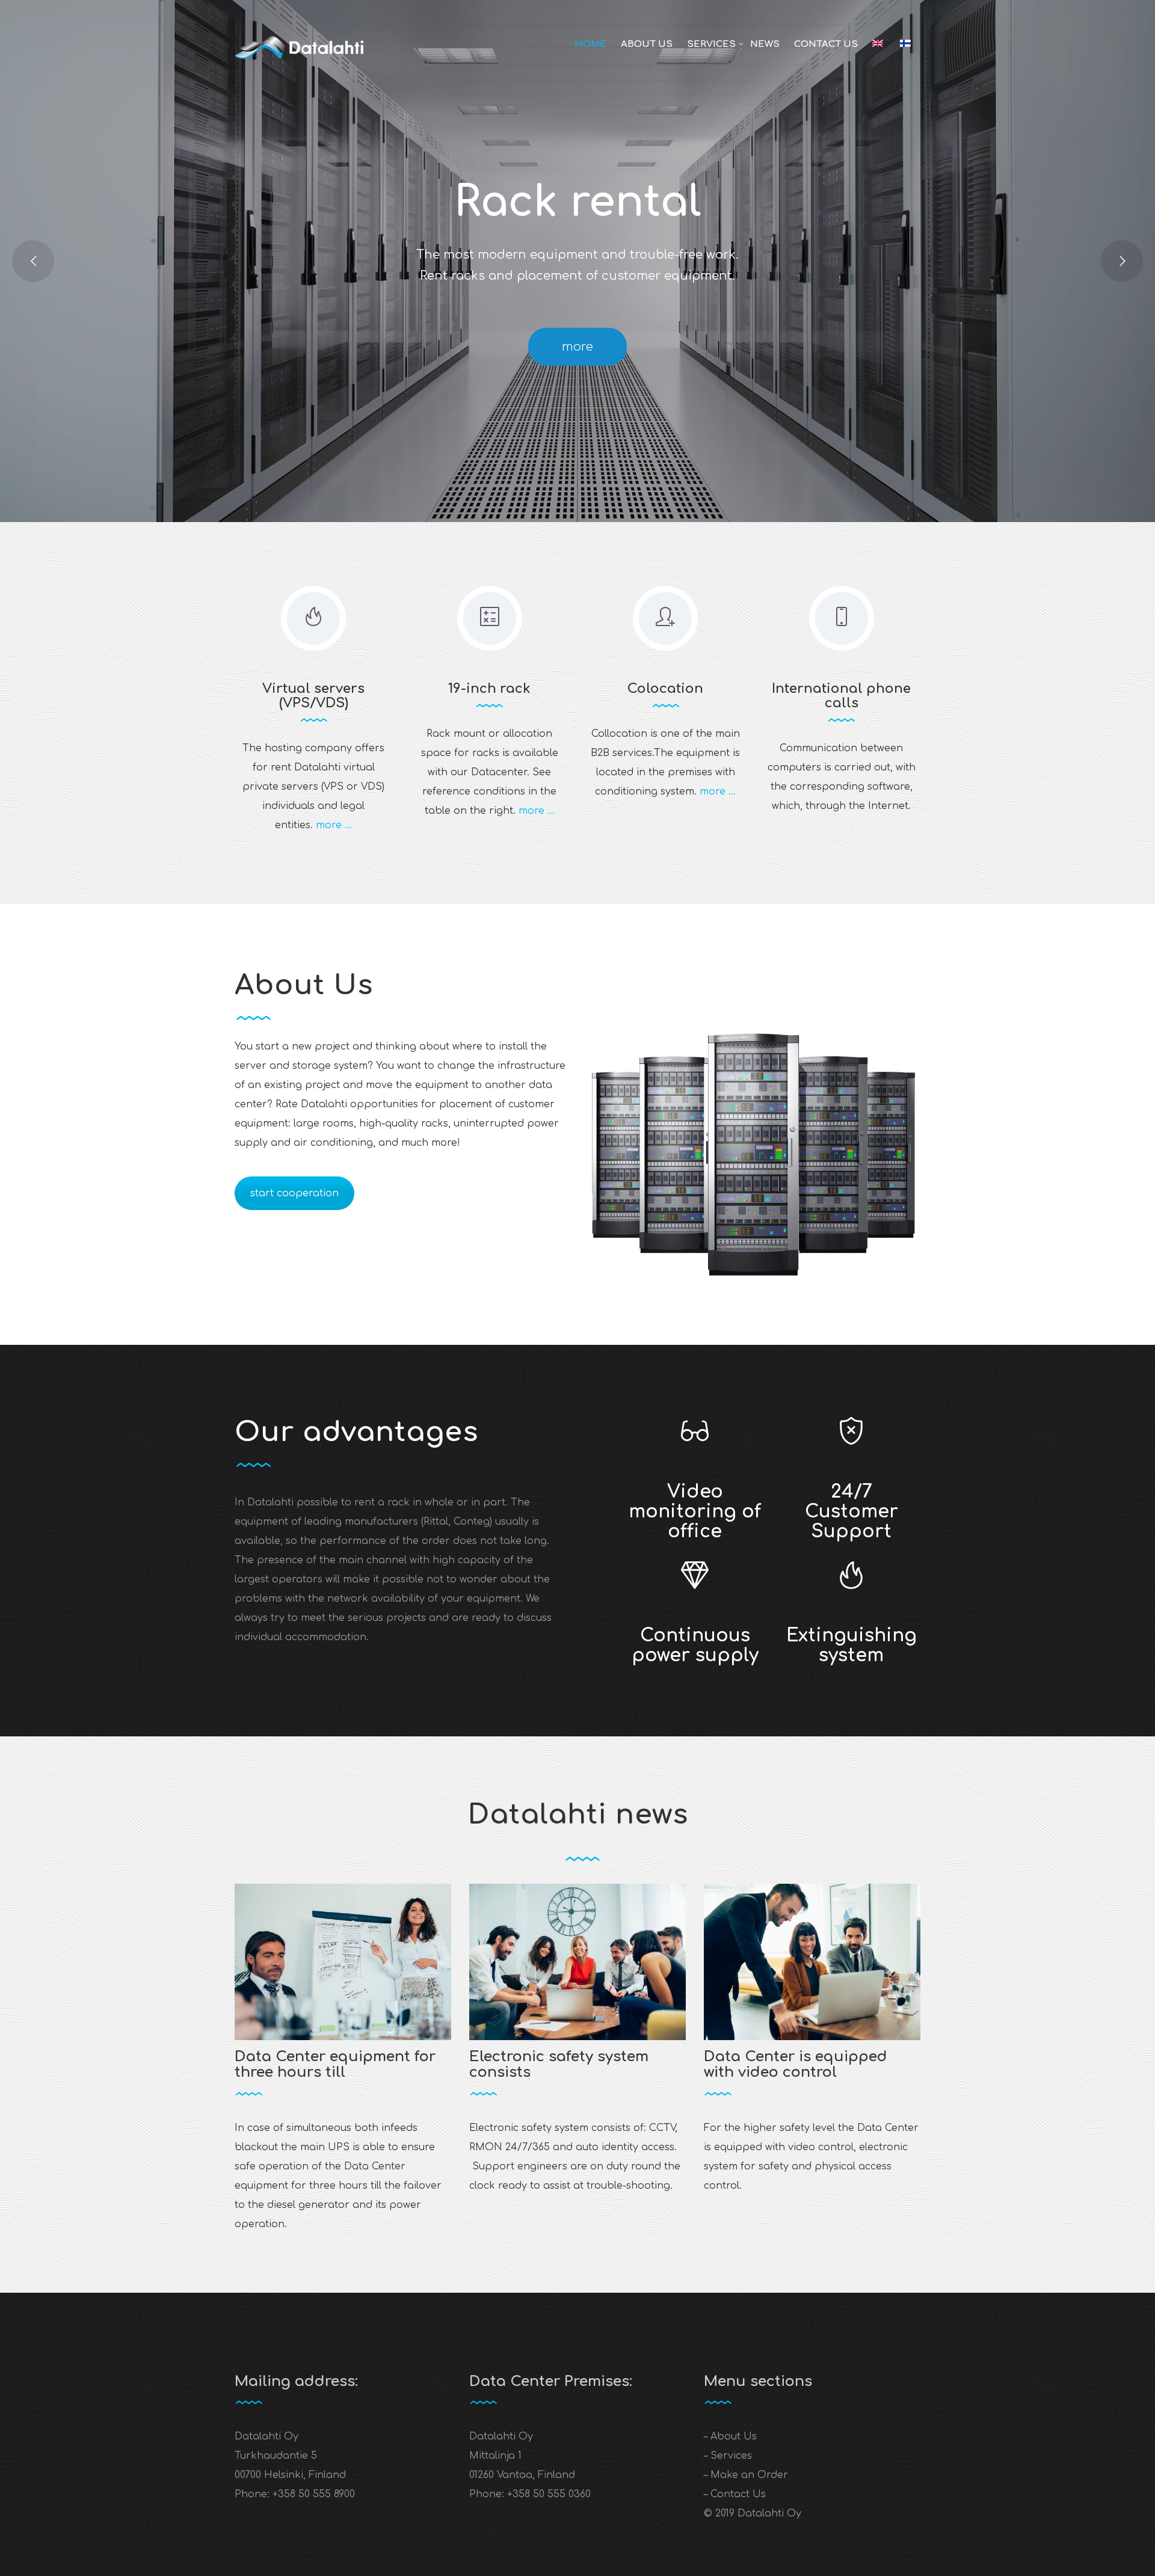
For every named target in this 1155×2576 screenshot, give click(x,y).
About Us (647, 44)
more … (334, 825)
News (765, 44)
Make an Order (749, 2475)
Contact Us (826, 44)
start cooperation (294, 1193)
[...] (343, 1962)
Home (590, 44)
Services (711, 44)
